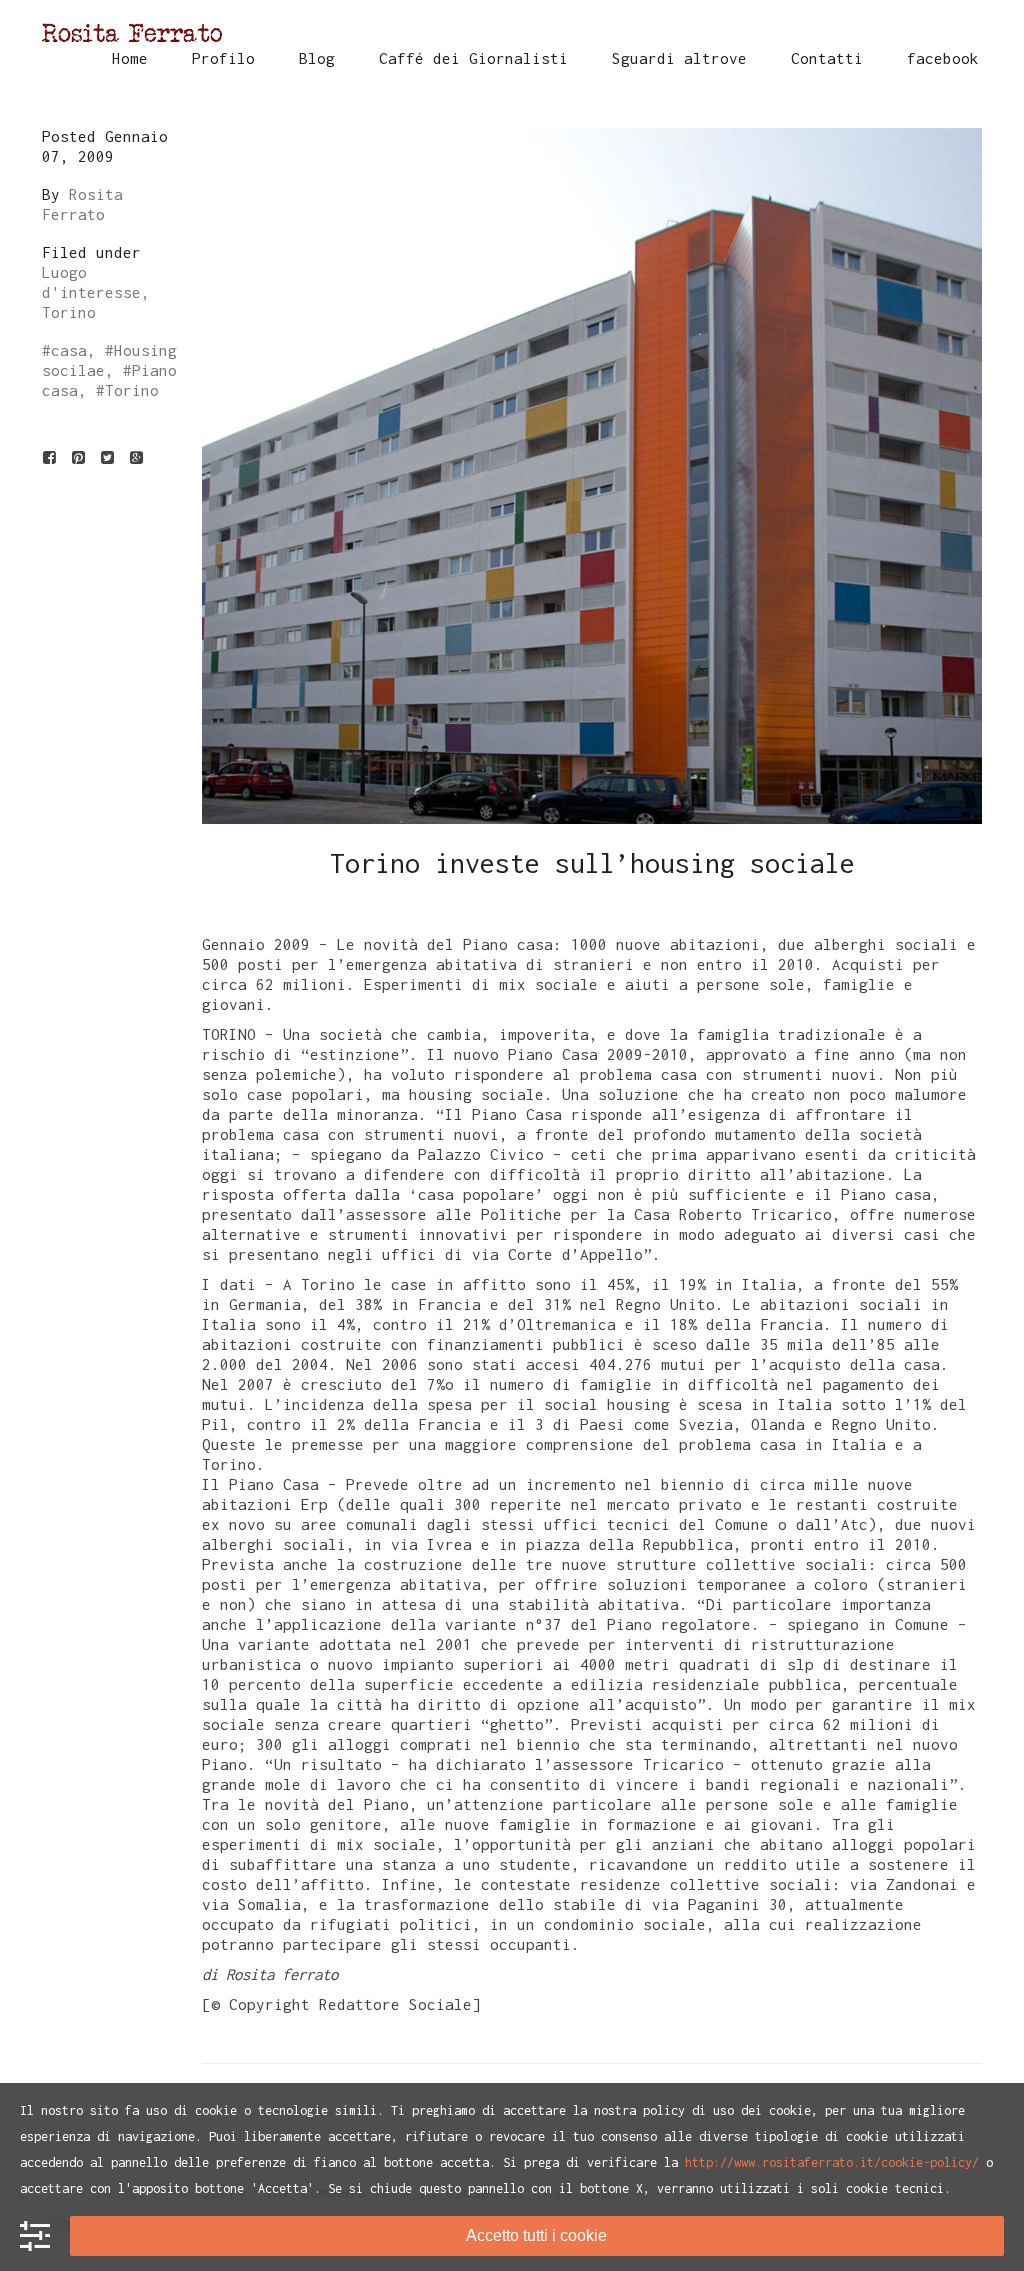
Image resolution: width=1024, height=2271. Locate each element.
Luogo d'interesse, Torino (96, 292)
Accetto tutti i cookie (536, 2235)
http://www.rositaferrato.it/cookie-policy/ (832, 2162)
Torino (132, 390)
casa (69, 350)
